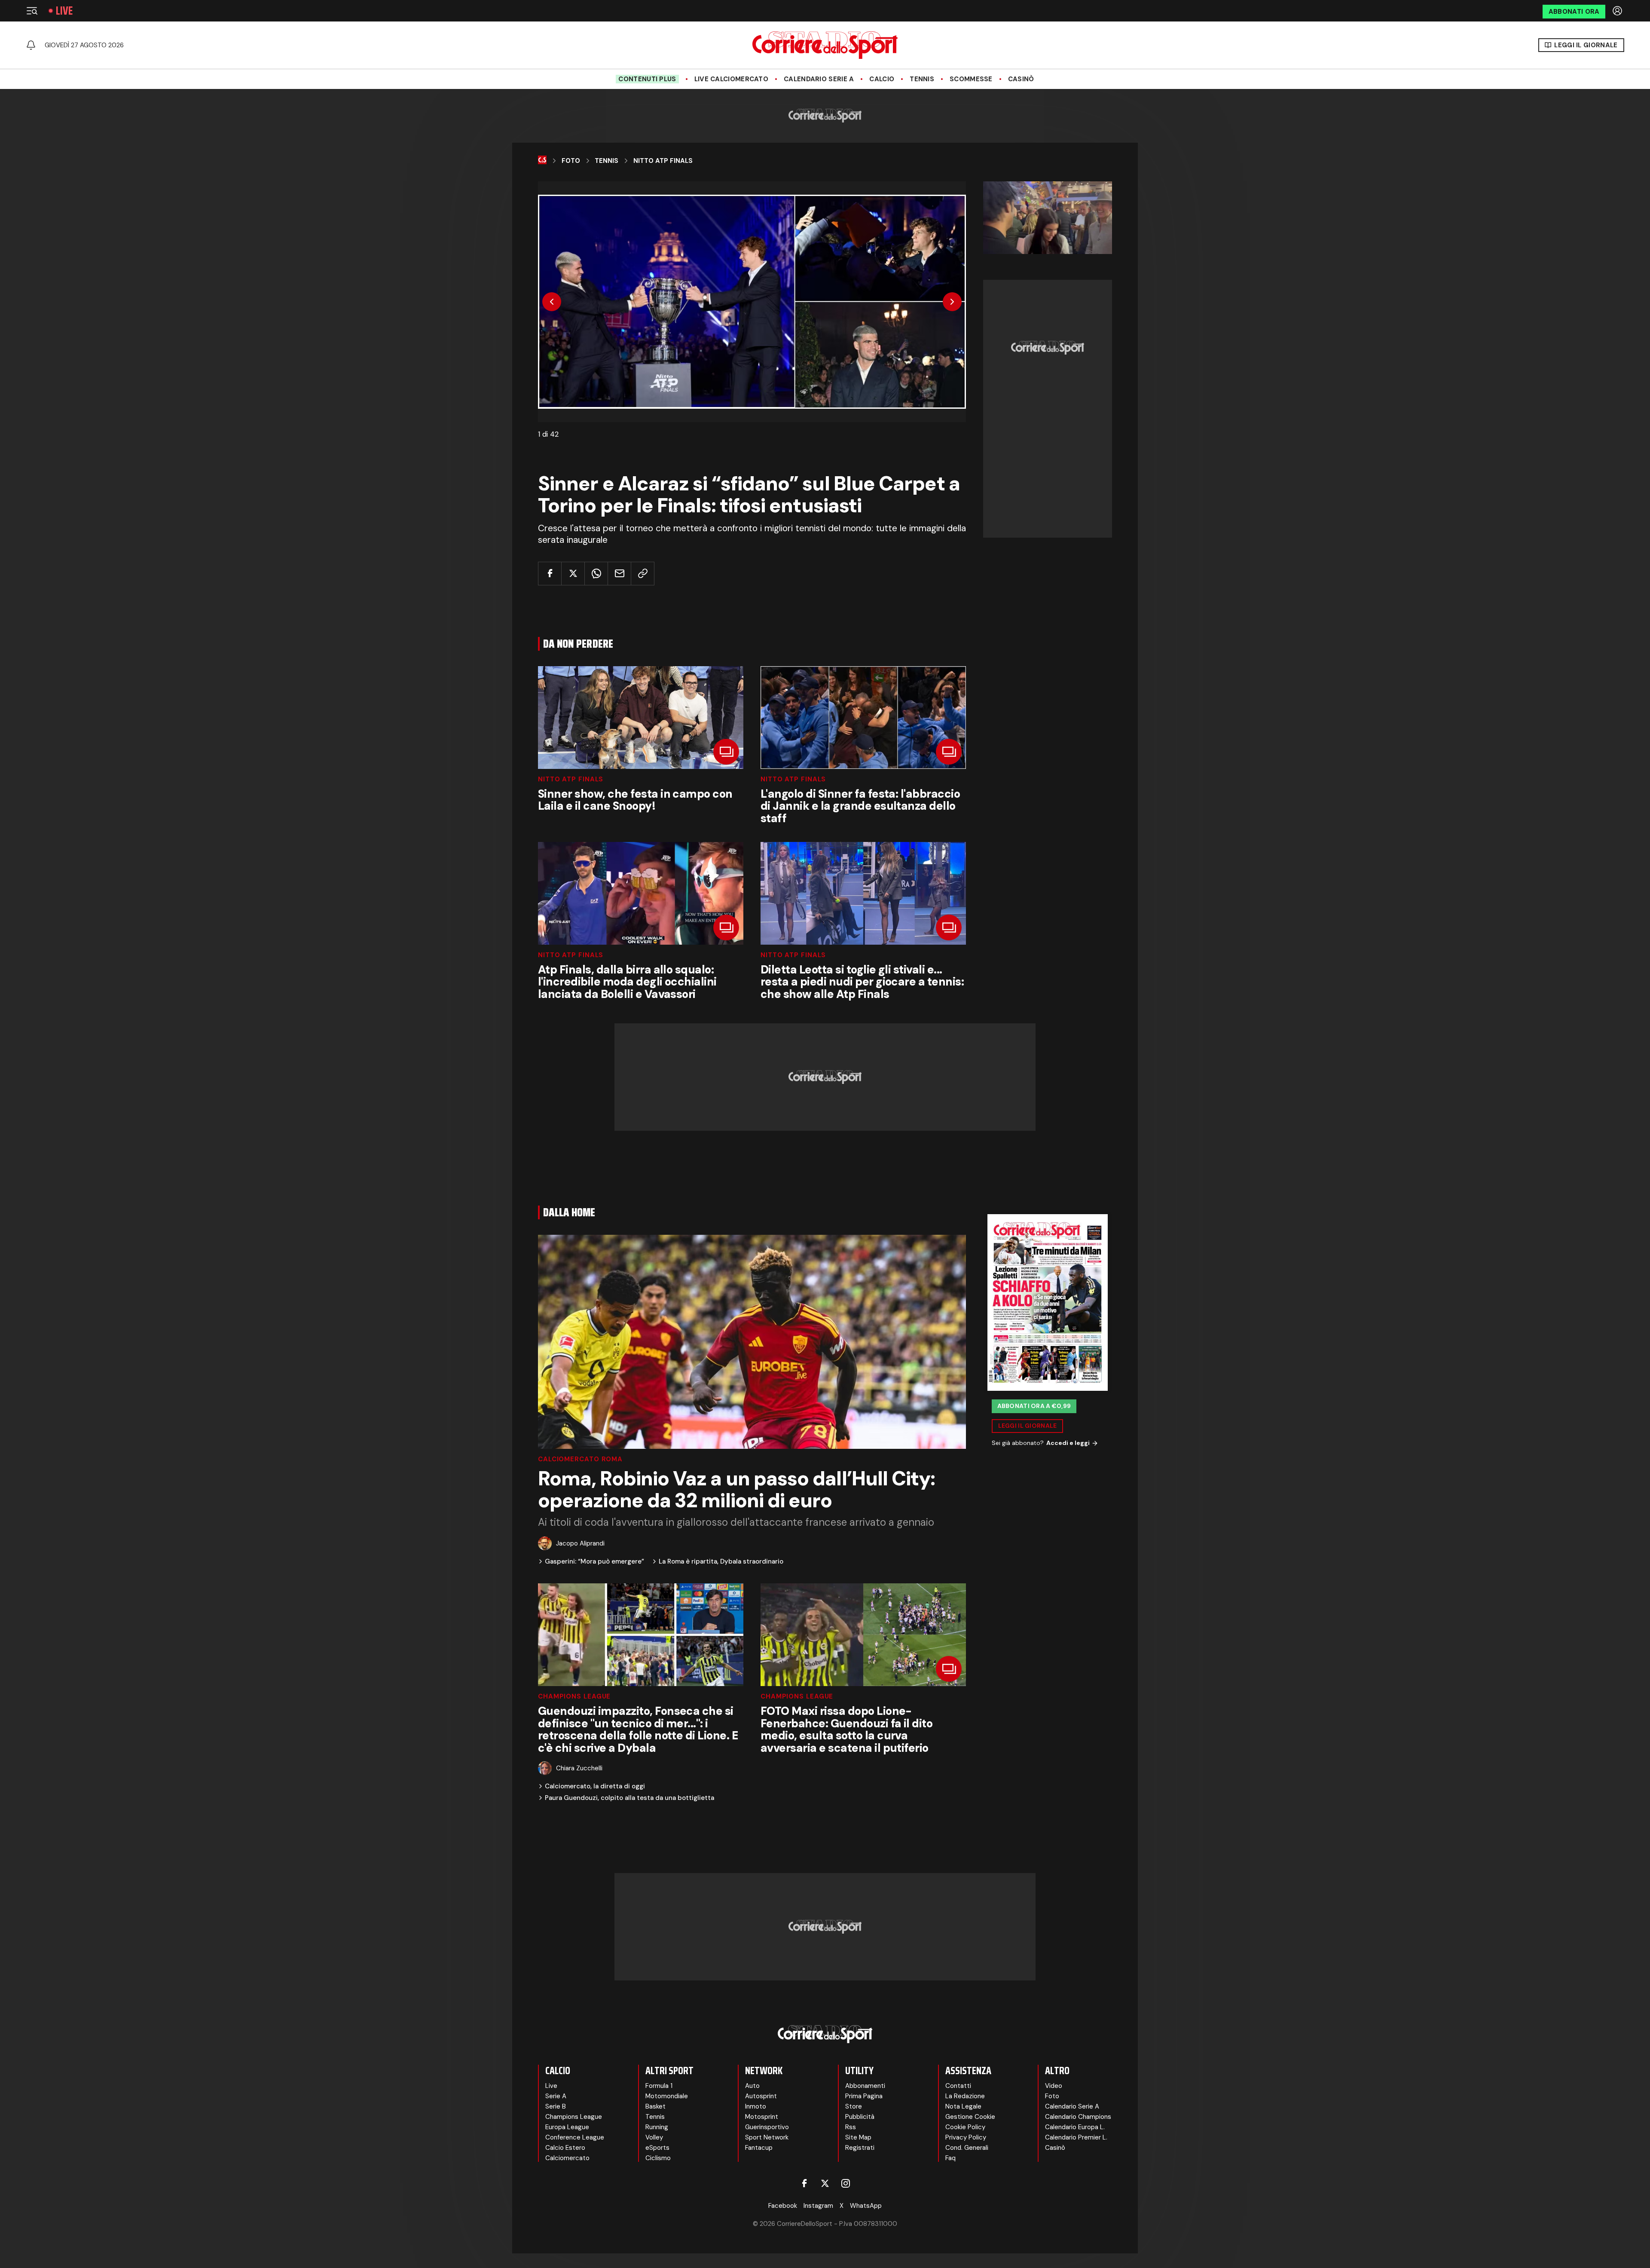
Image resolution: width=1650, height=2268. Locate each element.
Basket (655, 2106)
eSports (657, 2148)
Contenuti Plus (647, 79)
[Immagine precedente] (552, 302)
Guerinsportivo (767, 2127)
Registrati (860, 2148)
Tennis (922, 79)
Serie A (556, 2096)
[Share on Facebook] (550, 574)
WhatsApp (866, 2206)
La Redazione (965, 2096)
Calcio (882, 79)
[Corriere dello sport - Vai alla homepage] (825, 45)
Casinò (1021, 79)
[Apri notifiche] (31, 45)
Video (1054, 2086)
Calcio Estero (565, 2148)
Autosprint (761, 2096)
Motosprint (762, 2117)
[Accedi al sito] (1618, 11)
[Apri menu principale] (32, 11)
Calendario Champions (1078, 2117)
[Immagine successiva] (952, 302)
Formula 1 (659, 2086)
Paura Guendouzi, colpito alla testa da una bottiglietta (629, 1798)
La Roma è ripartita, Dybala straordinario (721, 1562)
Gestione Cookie (970, 2117)
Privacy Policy (966, 2137)
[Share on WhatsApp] (596, 574)
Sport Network (767, 2137)
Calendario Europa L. (1075, 2127)
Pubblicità (860, 2117)
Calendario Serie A (819, 79)
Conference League (575, 2137)
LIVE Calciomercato (731, 79)
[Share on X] (573, 574)
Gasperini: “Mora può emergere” (594, 1562)
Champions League (574, 1697)
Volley (654, 2137)
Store (854, 2106)
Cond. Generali (967, 2148)
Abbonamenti (865, 2086)
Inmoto (756, 2106)
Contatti (958, 2086)
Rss (851, 2127)
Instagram (818, 2206)
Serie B (556, 2106)
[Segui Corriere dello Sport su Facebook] (804, 2183)
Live (64, 11)
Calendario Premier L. (1076, 2137)
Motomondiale (667, 2096)
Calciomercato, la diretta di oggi (595, 1786)
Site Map (858, 2137)
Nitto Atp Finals (663, 161)
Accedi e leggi (1068, 1443)
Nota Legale (963, 2106)
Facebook (783, 2206)
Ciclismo (658, 2158)
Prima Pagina (864, 2096)
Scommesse (971, 79)
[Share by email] (619, 574)
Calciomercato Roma (580, 1459)
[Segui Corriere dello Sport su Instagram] (846, 2183)
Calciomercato (567, 2158)
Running (657, 2127)
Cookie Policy (965, 2127)
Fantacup (759, 2148)
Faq (950, 2158)
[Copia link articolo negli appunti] (643, 574)
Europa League (567, 2127)
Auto (752, 2086)
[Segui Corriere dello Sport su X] (825, 2183)
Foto (571, 161)
